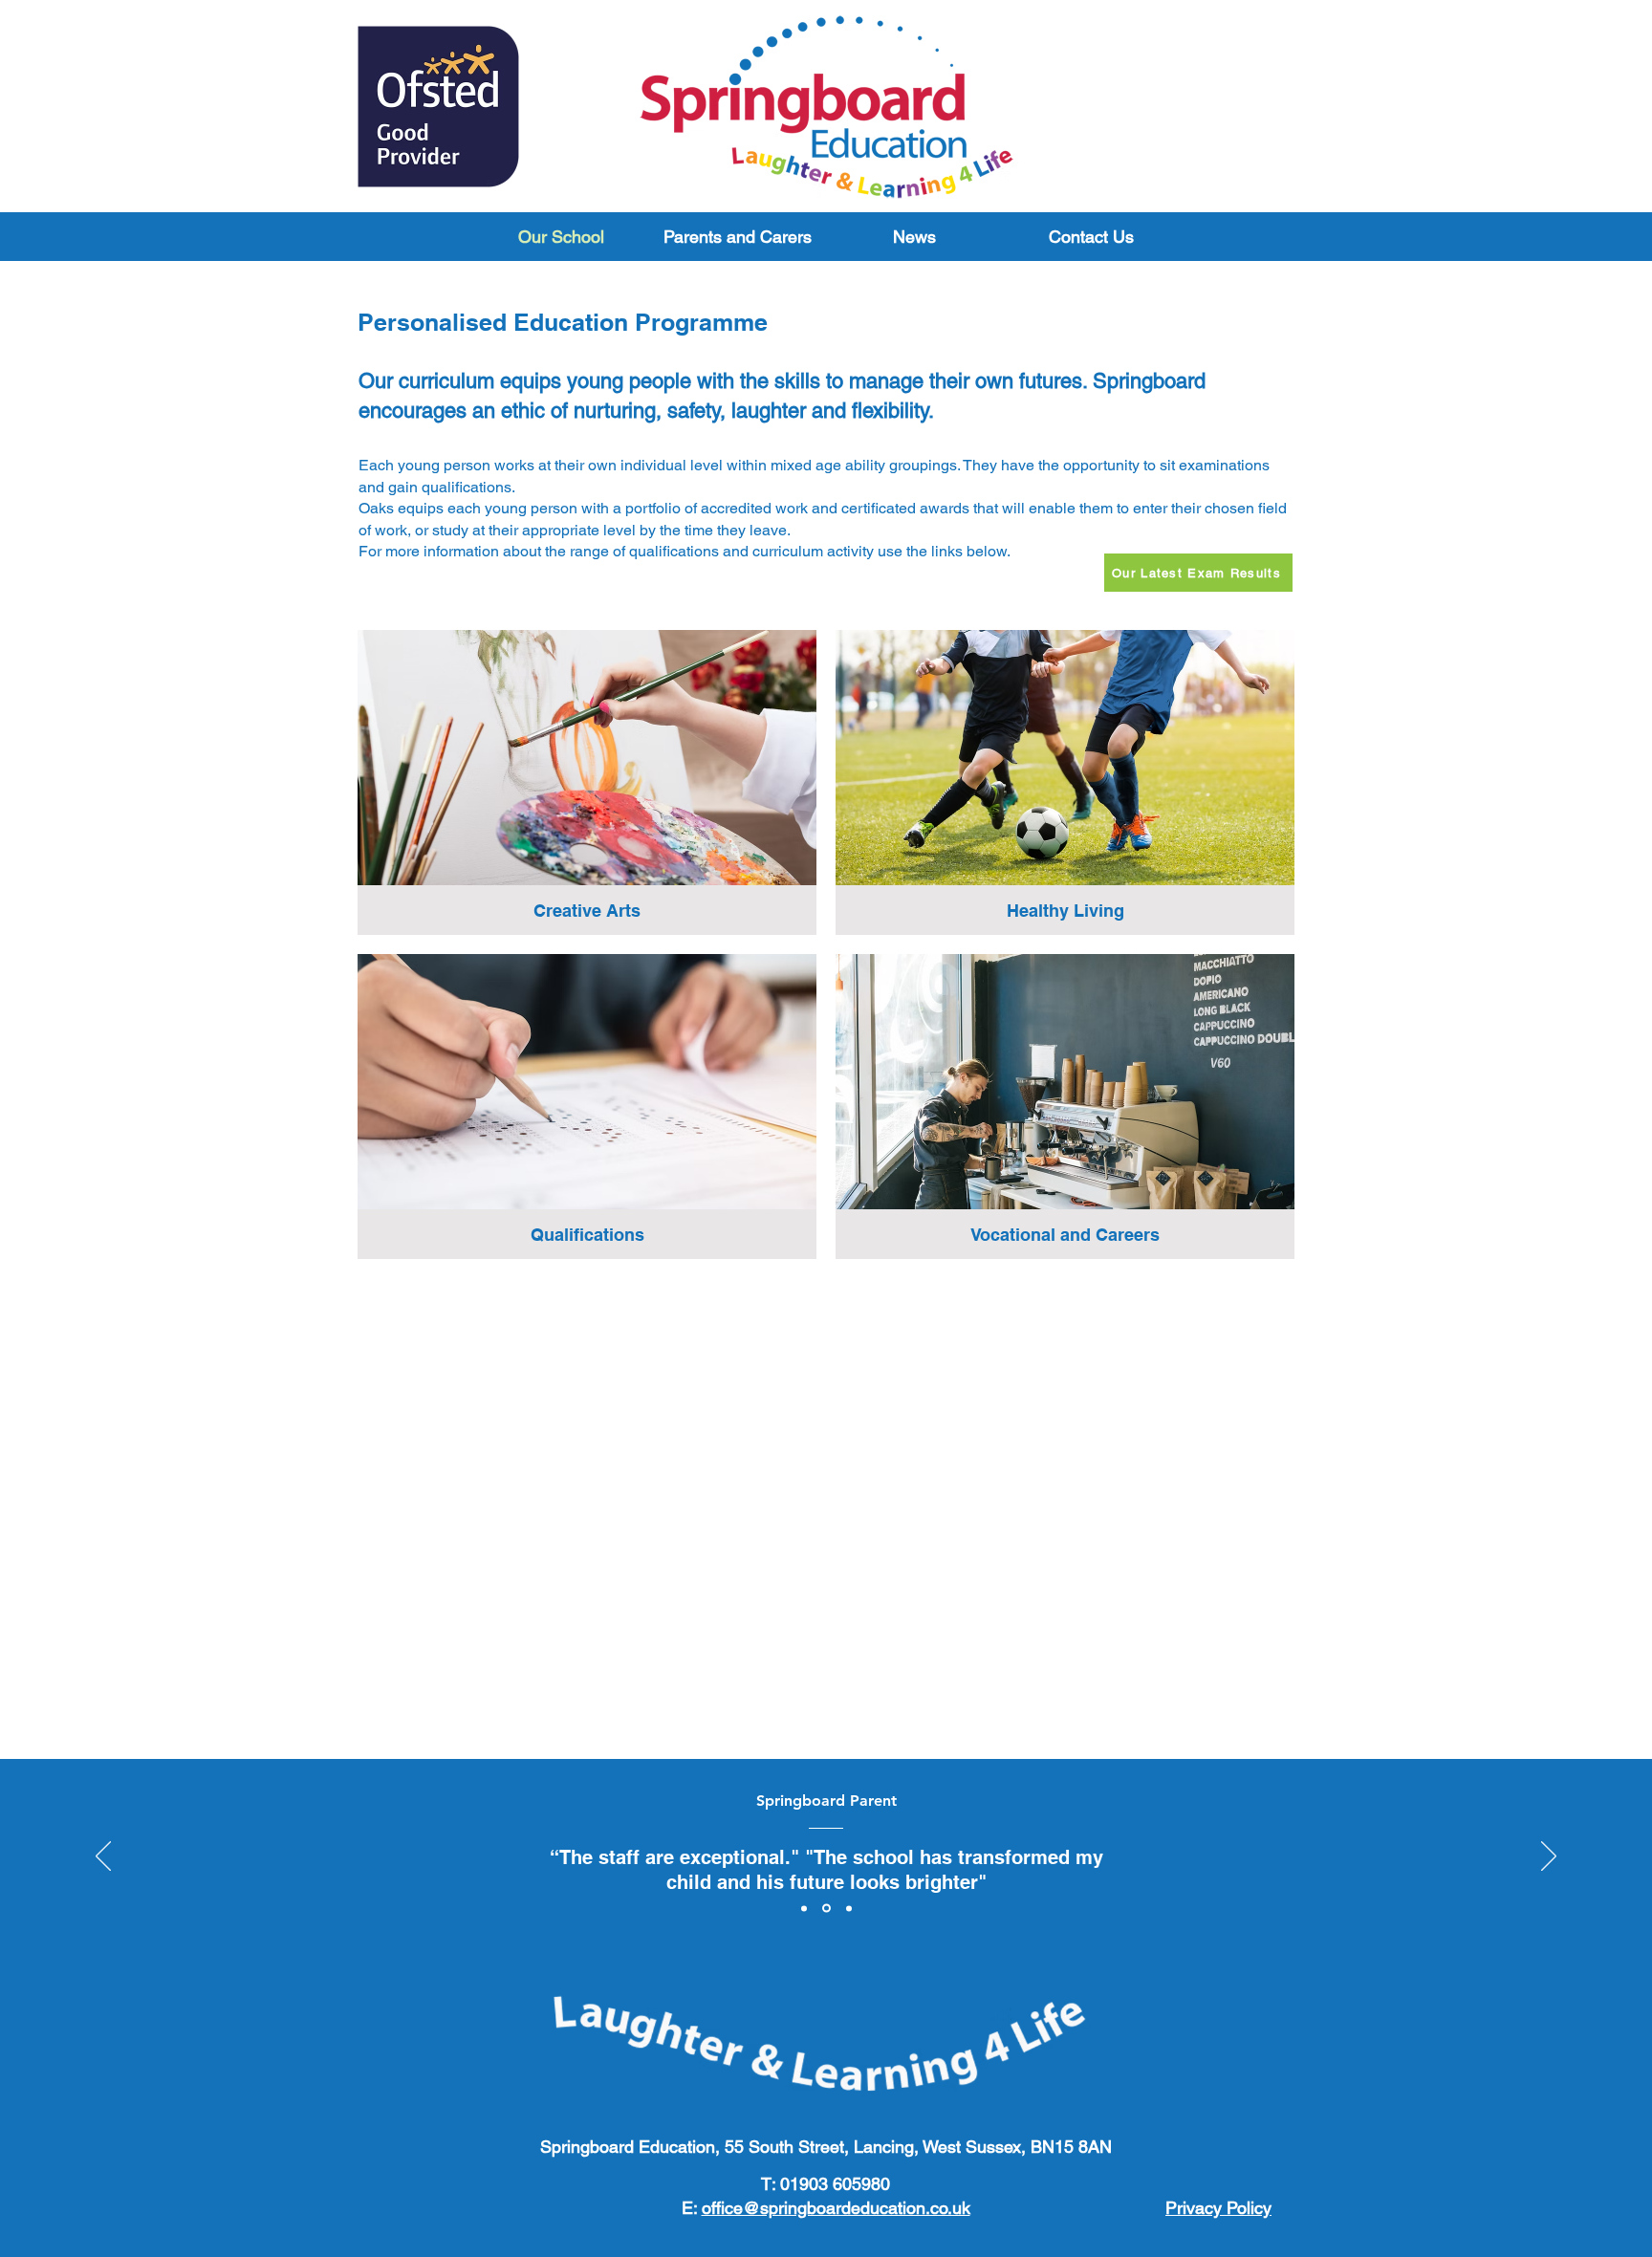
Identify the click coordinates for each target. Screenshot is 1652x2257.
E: (826, 2208)
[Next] (1549, 1857)
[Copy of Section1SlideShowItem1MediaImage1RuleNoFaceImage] (826, 1909)
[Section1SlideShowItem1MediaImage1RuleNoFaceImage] (804, 1908)
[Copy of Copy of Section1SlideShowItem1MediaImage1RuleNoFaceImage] (849, 1908)
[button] (738, 237)
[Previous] (103, 1857)
